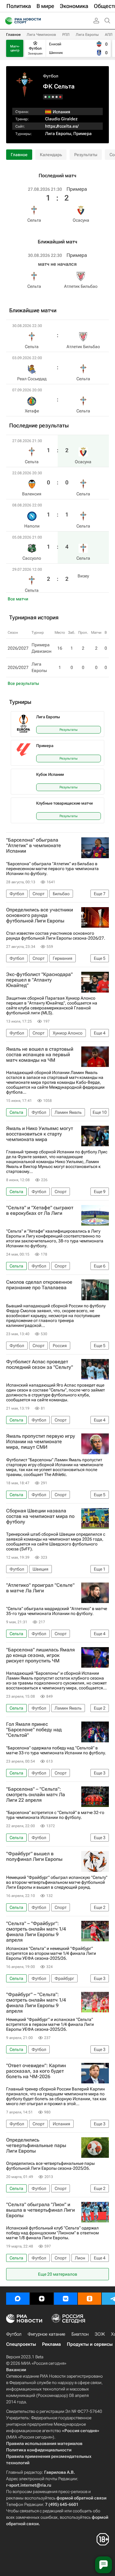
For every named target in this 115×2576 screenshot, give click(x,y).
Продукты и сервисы (90, 2344)
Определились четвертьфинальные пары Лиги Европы (36, 2146)
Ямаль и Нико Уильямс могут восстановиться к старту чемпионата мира (40, 1134)
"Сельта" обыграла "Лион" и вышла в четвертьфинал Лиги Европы (40, 2210)
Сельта (34, 220)
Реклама (51, 2344)
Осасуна (81, 220)
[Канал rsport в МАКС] (18, 2299)
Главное (13, 35)
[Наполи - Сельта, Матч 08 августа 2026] (53, 97)
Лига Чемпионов (41, 35)
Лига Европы (87, 35)
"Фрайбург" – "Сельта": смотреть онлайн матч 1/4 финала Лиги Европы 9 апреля (36, 2003)
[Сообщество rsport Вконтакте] (66, 2299)
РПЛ (66, 35)
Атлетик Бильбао (81, 286)
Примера (82, 133)
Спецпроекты (21, 2344)
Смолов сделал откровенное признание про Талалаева (39, 1285)
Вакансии (16, 2370)
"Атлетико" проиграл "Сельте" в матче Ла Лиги (40, 1588)
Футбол (51, 76)
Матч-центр (15, 48)
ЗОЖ (100, 2334)
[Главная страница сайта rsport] (37, 21)
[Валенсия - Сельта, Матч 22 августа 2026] (57, 97)
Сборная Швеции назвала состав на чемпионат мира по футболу (40, 1516)
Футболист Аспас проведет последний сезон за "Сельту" (40, 1365)
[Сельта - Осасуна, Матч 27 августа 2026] (60, 97)
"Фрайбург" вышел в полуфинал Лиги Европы (34, 1857)
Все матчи (18, 599)
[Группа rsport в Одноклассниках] (90, 2299)
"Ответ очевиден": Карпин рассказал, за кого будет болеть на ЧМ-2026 (36, 2071)
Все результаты (23, 683)
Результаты (86, 155)
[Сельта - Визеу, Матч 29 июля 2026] (46, 97)
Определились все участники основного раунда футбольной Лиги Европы (40, 915)
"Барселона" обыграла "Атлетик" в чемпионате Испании (34, 846)
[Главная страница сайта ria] (7, 21)
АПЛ (109, 35)
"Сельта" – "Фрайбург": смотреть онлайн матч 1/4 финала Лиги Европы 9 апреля (36, 1932)
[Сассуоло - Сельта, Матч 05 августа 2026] (49, 97)
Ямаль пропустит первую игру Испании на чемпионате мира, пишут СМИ (41, 1442)
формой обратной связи (81, 2498)
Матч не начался (57, 264)
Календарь (51, 155)
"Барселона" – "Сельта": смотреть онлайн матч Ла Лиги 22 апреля (36, 1795)
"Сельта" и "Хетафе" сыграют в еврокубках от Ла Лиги (40, 1211)
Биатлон (80, 2334)
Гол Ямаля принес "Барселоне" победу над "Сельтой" (34, 1730)
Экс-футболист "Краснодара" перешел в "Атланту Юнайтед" (39, 980)
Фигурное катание (46, 2334)
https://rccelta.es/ (62, 126)
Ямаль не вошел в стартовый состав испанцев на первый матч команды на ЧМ (40, 1055)
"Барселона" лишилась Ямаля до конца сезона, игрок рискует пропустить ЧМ (40, 1655)
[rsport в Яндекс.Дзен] (42, 2299)
